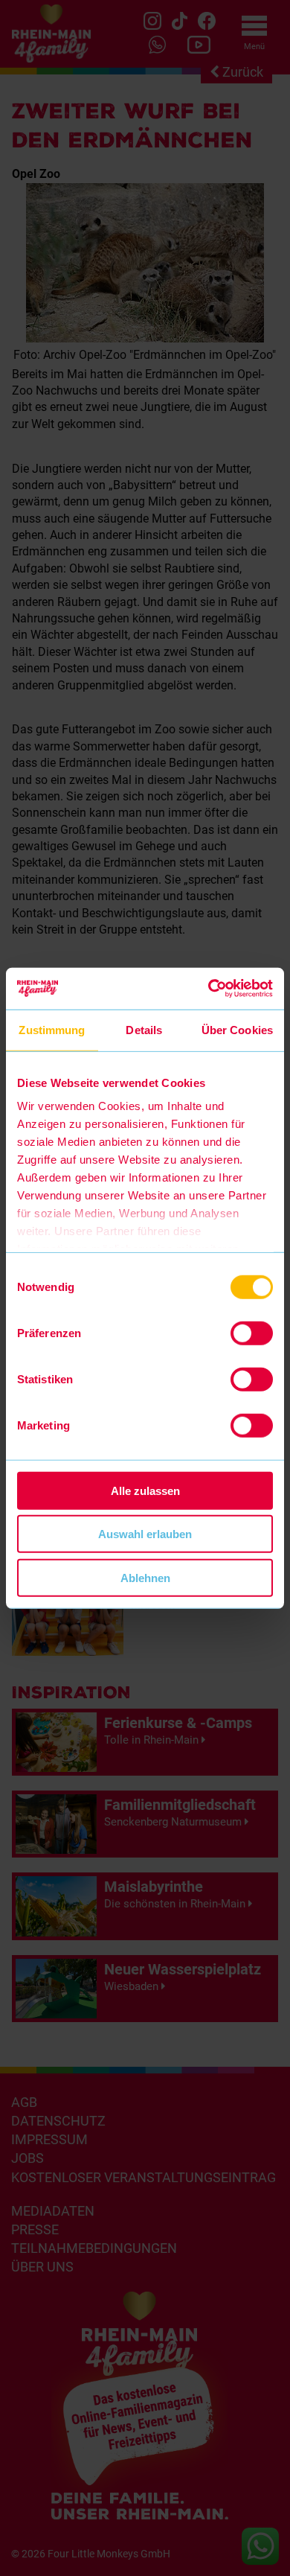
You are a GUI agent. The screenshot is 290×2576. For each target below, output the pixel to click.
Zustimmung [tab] (52, 1029)
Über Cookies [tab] (237, 1029)
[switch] (252, 1333)
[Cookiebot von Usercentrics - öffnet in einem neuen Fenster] (209, 989)
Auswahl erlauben (145, 1534)
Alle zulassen (145, 1490)
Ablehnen (145, 1577)
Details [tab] (144, 1029)
